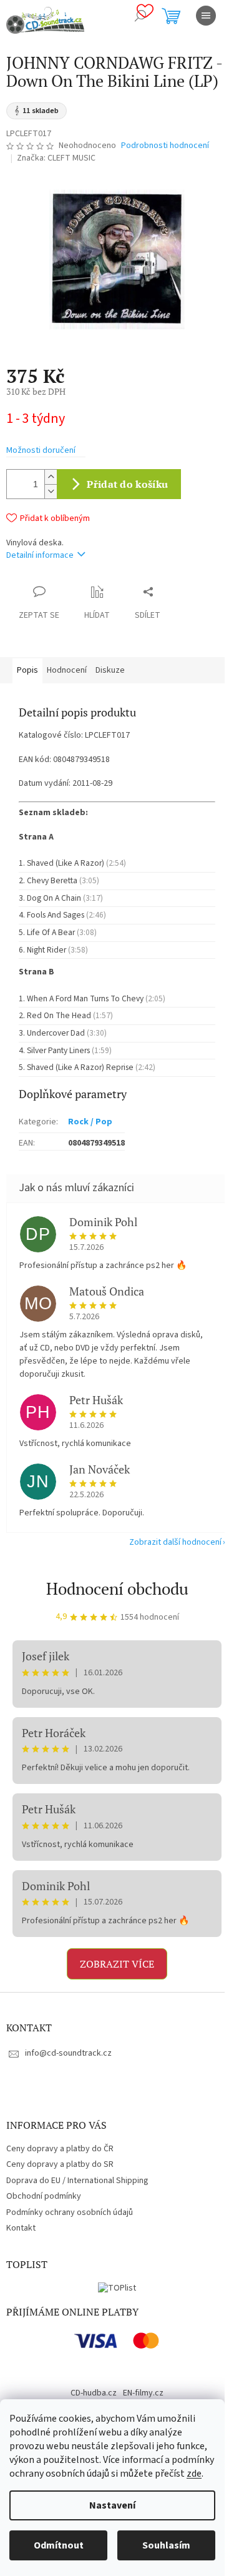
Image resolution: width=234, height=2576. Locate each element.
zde (194, 2474)
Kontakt (21, 2228)
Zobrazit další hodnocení (175, 1542)
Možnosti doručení (41, 451)
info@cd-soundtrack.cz (68, 2053)
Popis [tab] (27, 670)
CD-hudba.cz (94, 2393)
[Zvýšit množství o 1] (51, 477)
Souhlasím (166, 2545)
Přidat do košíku (127, 484)
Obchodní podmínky (44, 2196)
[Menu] (206, 16)
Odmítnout (59, 2545)
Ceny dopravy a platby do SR (60, 2164)
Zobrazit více (117, 1964)
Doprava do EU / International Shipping (77, 2181)
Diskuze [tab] (110, 670)
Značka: (56, 158)
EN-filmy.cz (143, 2393)
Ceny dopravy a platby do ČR (60, 2149)
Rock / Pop (90, 1122)
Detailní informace (40, 555)
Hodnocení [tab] (67, 670)
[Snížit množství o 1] (51, 491)
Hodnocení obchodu (117, 1588)
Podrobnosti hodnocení (165, 146)
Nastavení (112, 2505)
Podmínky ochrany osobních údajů (70, 2212)
